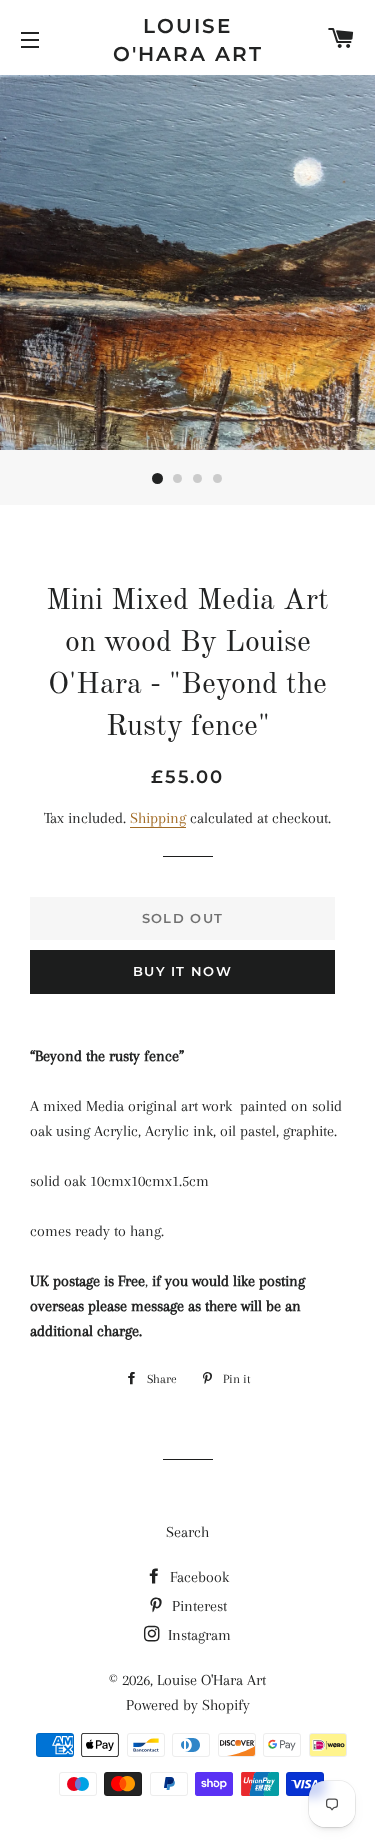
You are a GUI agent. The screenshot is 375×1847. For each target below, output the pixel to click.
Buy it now (182, 971)
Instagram (197, 1635)
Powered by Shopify (188, 1705)
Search (187, 1532)
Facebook (197, 1577)
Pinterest (197, 1606)
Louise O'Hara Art (188, 40)
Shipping (158, 818)
